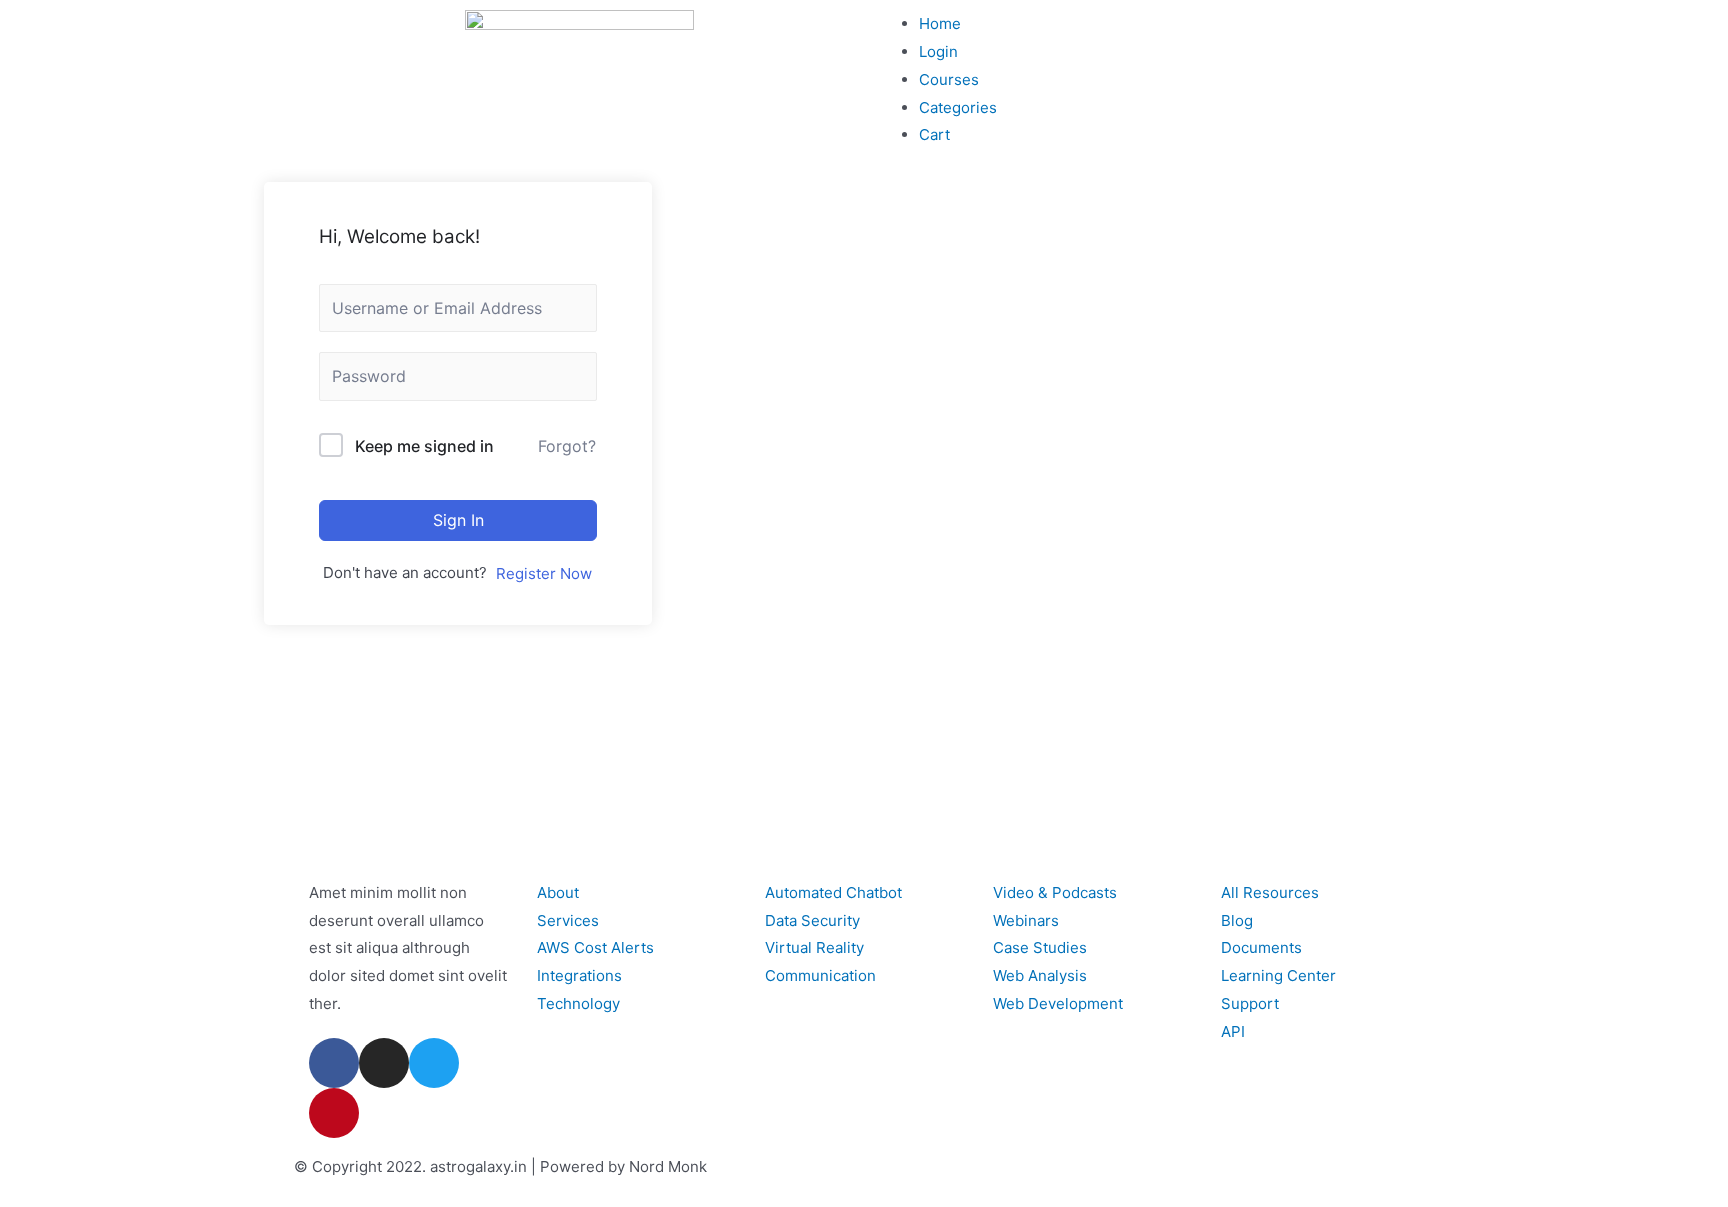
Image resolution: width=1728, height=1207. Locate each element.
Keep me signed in (424, 446)
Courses (949, 79)
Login (938, 51)
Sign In (458, 520)
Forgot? (567, 446)
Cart (934, 134)
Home (940, 23)
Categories (958, 107)
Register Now (544, 573)
